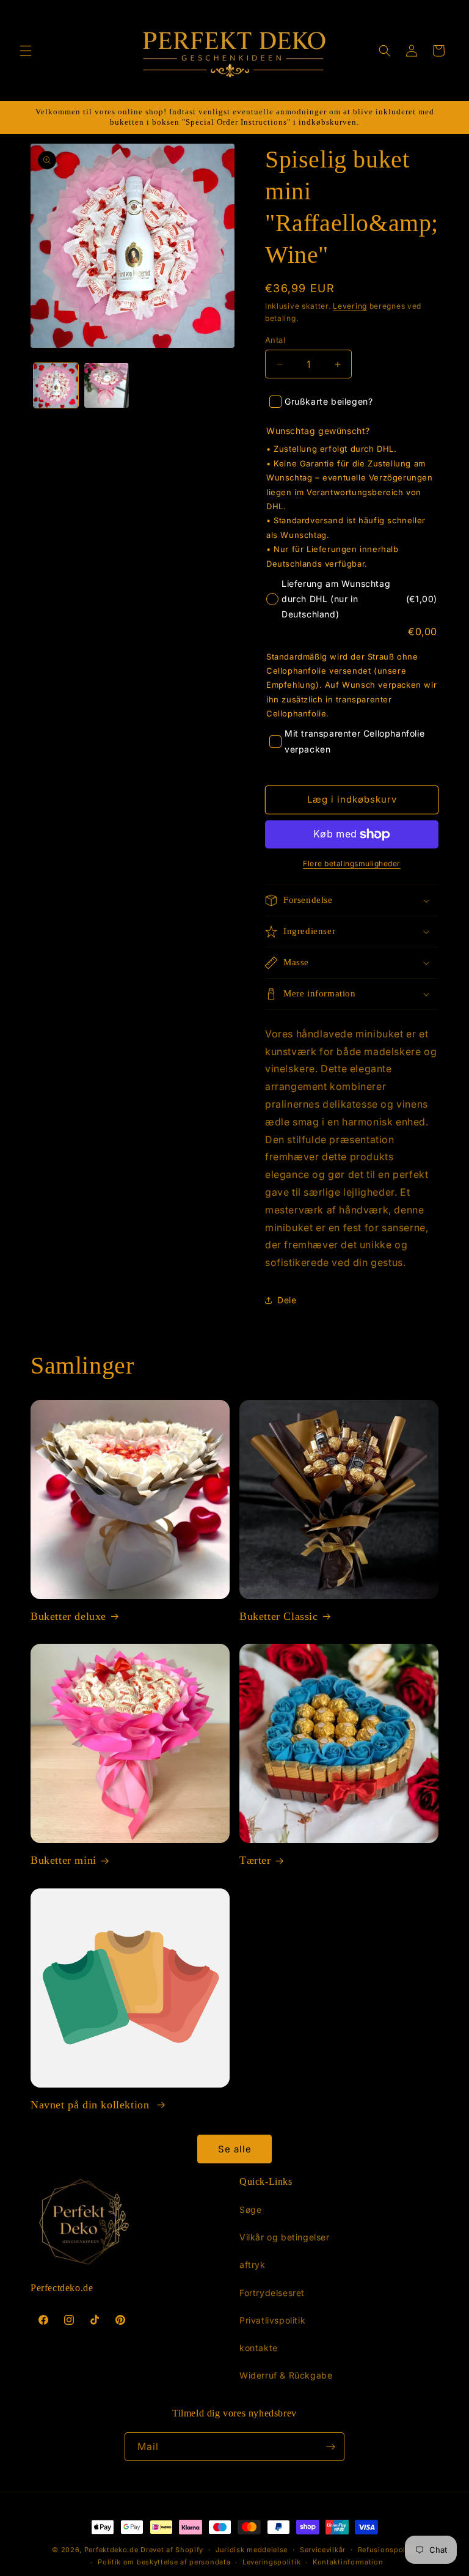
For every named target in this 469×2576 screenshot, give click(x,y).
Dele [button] (287, 1300)
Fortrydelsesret (272, 2293)
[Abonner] (330, 2447)
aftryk (253, 2265)
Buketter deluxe (68, 1616)
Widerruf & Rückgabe (286, 2375)
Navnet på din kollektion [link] (92, 2105)
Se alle (235, 2149)
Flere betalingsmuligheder (352, 863)
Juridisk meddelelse (252, 2550)
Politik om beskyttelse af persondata (164, 2562)
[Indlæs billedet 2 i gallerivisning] (107, 385)
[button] (26, 51)
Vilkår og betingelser (285, 2237)
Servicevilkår (323, 2550)
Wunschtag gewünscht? (318, 431)
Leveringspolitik (271, 2562)
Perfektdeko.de (111, 2550)
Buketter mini (64, 1860)
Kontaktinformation (348, 2562)
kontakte (259, 2348)
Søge (250, 2210)
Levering (350, 306)
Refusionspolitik (387, 2550)
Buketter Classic (279, 1616)
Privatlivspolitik (272, 2320)
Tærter (255, 1860)
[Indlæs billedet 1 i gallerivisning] (56, 385)
